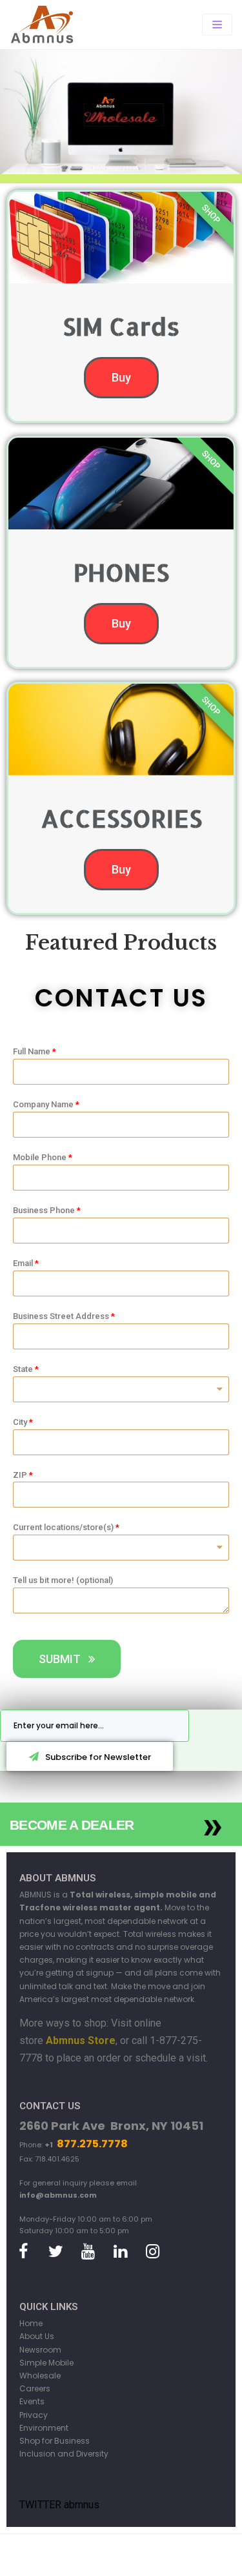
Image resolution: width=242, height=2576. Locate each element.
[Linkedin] (120, 2252)
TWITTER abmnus (59, 2505)
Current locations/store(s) (63, 1527)
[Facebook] (23, 2252)
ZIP (20, 1475)
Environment (44, 2428)
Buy (121, 377)
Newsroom (40, 2350)
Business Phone (44, 1210)
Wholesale (40, 2376)
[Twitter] (55, 2252)
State (23, 1369)
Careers (35, 2388)
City (20, 1422)
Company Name (43, 1104)
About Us (37, 2336)
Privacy (34, 2415)
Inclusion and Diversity (64, 2454)
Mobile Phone (40, 1157)
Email (23, 1263)
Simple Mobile (46, 2363)
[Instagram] (152, 2252)
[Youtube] (88, 2252)
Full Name (32, 1051)
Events (32, 2401)
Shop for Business (55, 2441)
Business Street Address (61, 1316)
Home (31, 2323)
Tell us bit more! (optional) (63, 1580)
